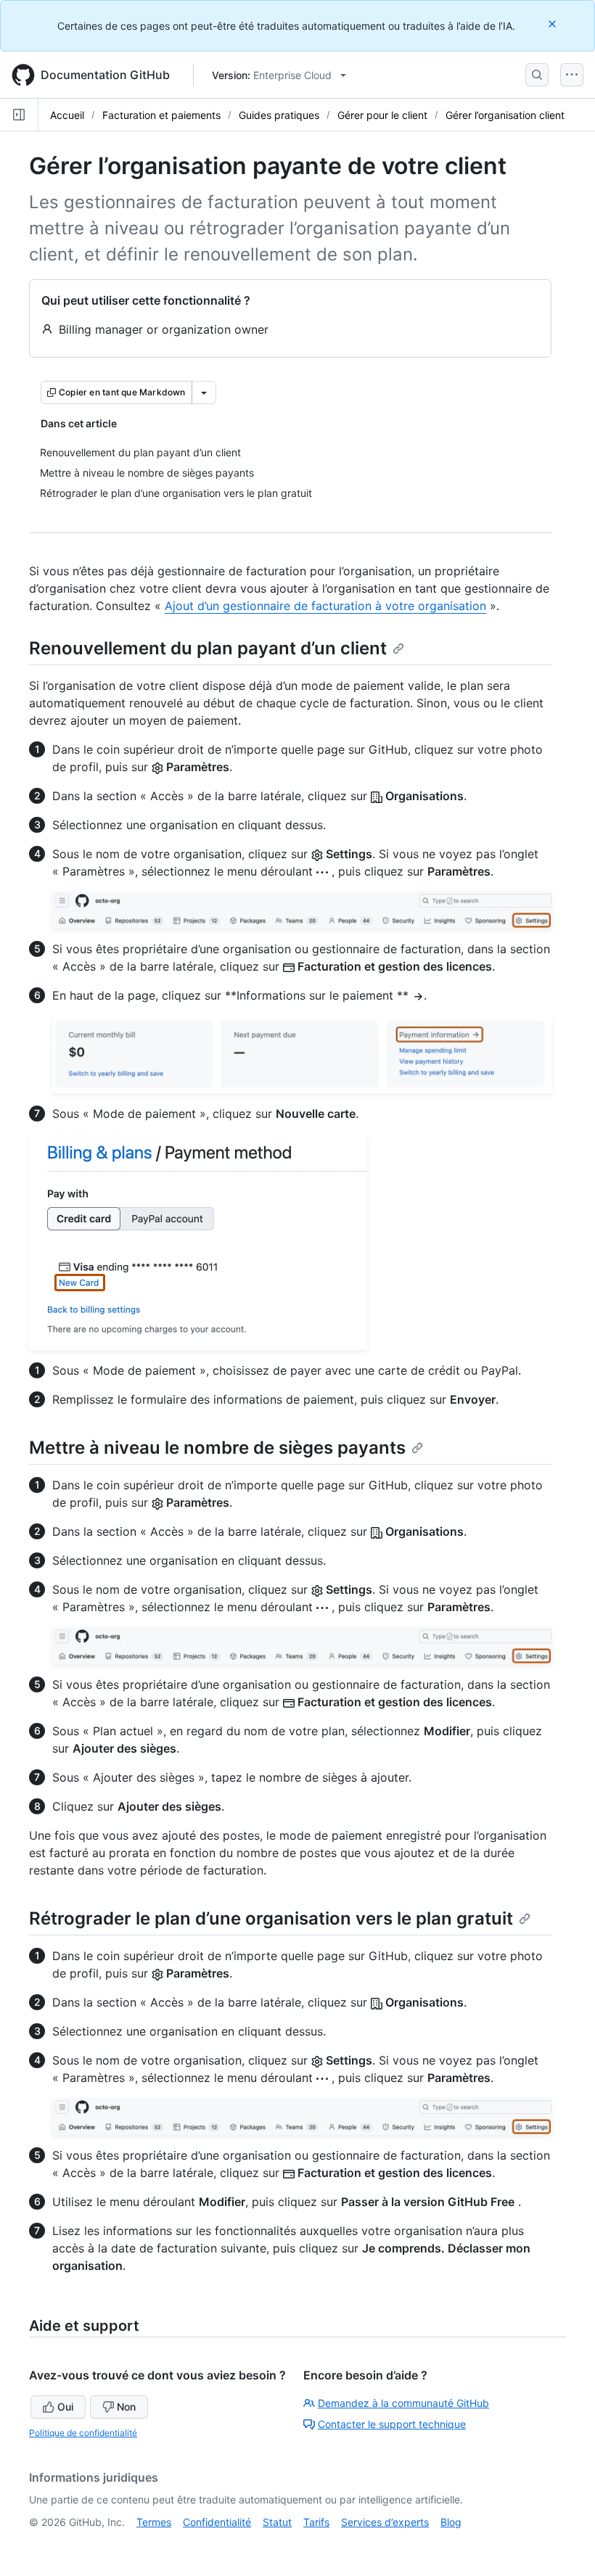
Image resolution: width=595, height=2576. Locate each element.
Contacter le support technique (392, 2424)
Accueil (67, 115)
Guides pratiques (279, 115)
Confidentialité (217, 2522)
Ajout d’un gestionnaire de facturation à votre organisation (325, 606)
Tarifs (316, 2522)
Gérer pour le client (382, 115)
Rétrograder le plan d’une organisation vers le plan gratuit (271, 1918)
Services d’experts (385, 2522)
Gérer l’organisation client (505, 115)
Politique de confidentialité (83, 2433)
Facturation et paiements (161, 115)
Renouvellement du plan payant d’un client (208, 648)
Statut (277, 2522)
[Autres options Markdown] (204, 392)
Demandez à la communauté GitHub (403, 2403)
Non (126, 2407)
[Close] (554, 24)
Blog (451, 2522)
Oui (65, 2407)
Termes (154, 2522)
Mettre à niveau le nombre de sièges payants (217, 1448)
